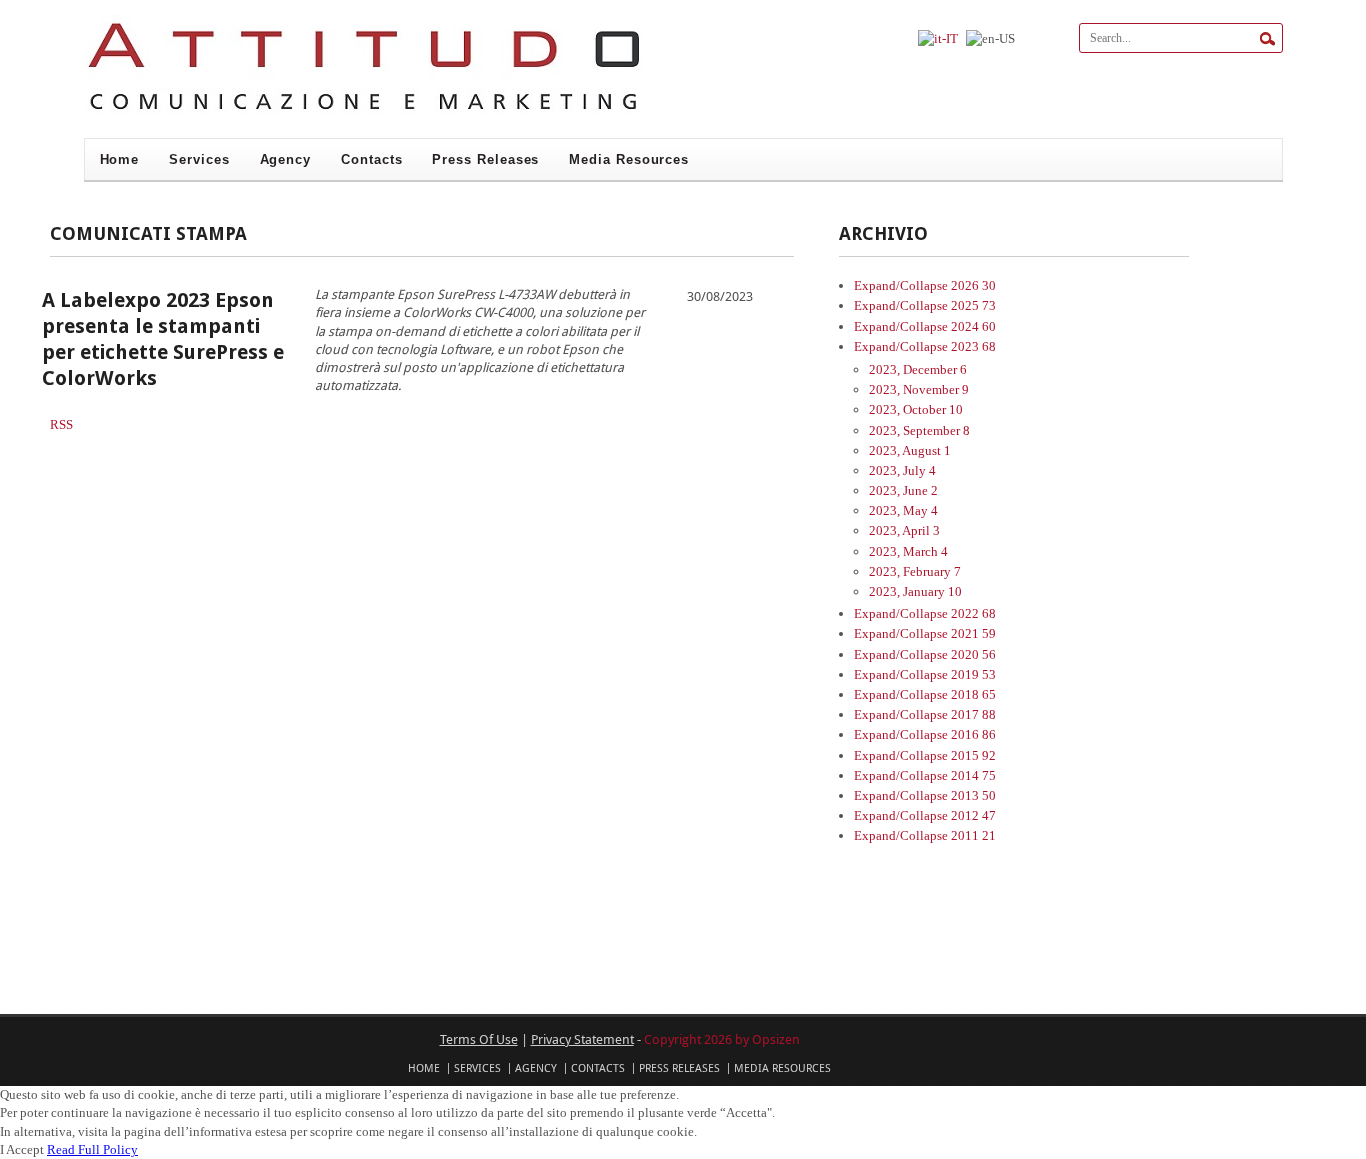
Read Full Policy (92, 1149)
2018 (973, 694)
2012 (973, 815)
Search (1267, 39)
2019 (973, 674)
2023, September (919, 430)
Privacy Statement (582, 1039)
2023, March (908, 551)
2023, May (903, 510)
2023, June (903, 490)
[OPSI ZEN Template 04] (364, 113)
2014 (973, 775)
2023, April (904, 530)
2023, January (915, 591)
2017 (973, 714)
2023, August (910, 450)
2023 (973, 346)
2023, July (902, 470)
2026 (973, 285)
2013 (973, 795)
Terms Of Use (479, 1039)
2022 (973, 613)
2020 (973, 654)
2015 (973, 755)
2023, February (915, 571)
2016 (973, 734)
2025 (973, 305)
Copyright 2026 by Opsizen (722, 1039)
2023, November (919, 389)
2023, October (916, 409)
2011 (973, 835)
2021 (973, 633)
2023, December (918, 369)
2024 (973, 326)
